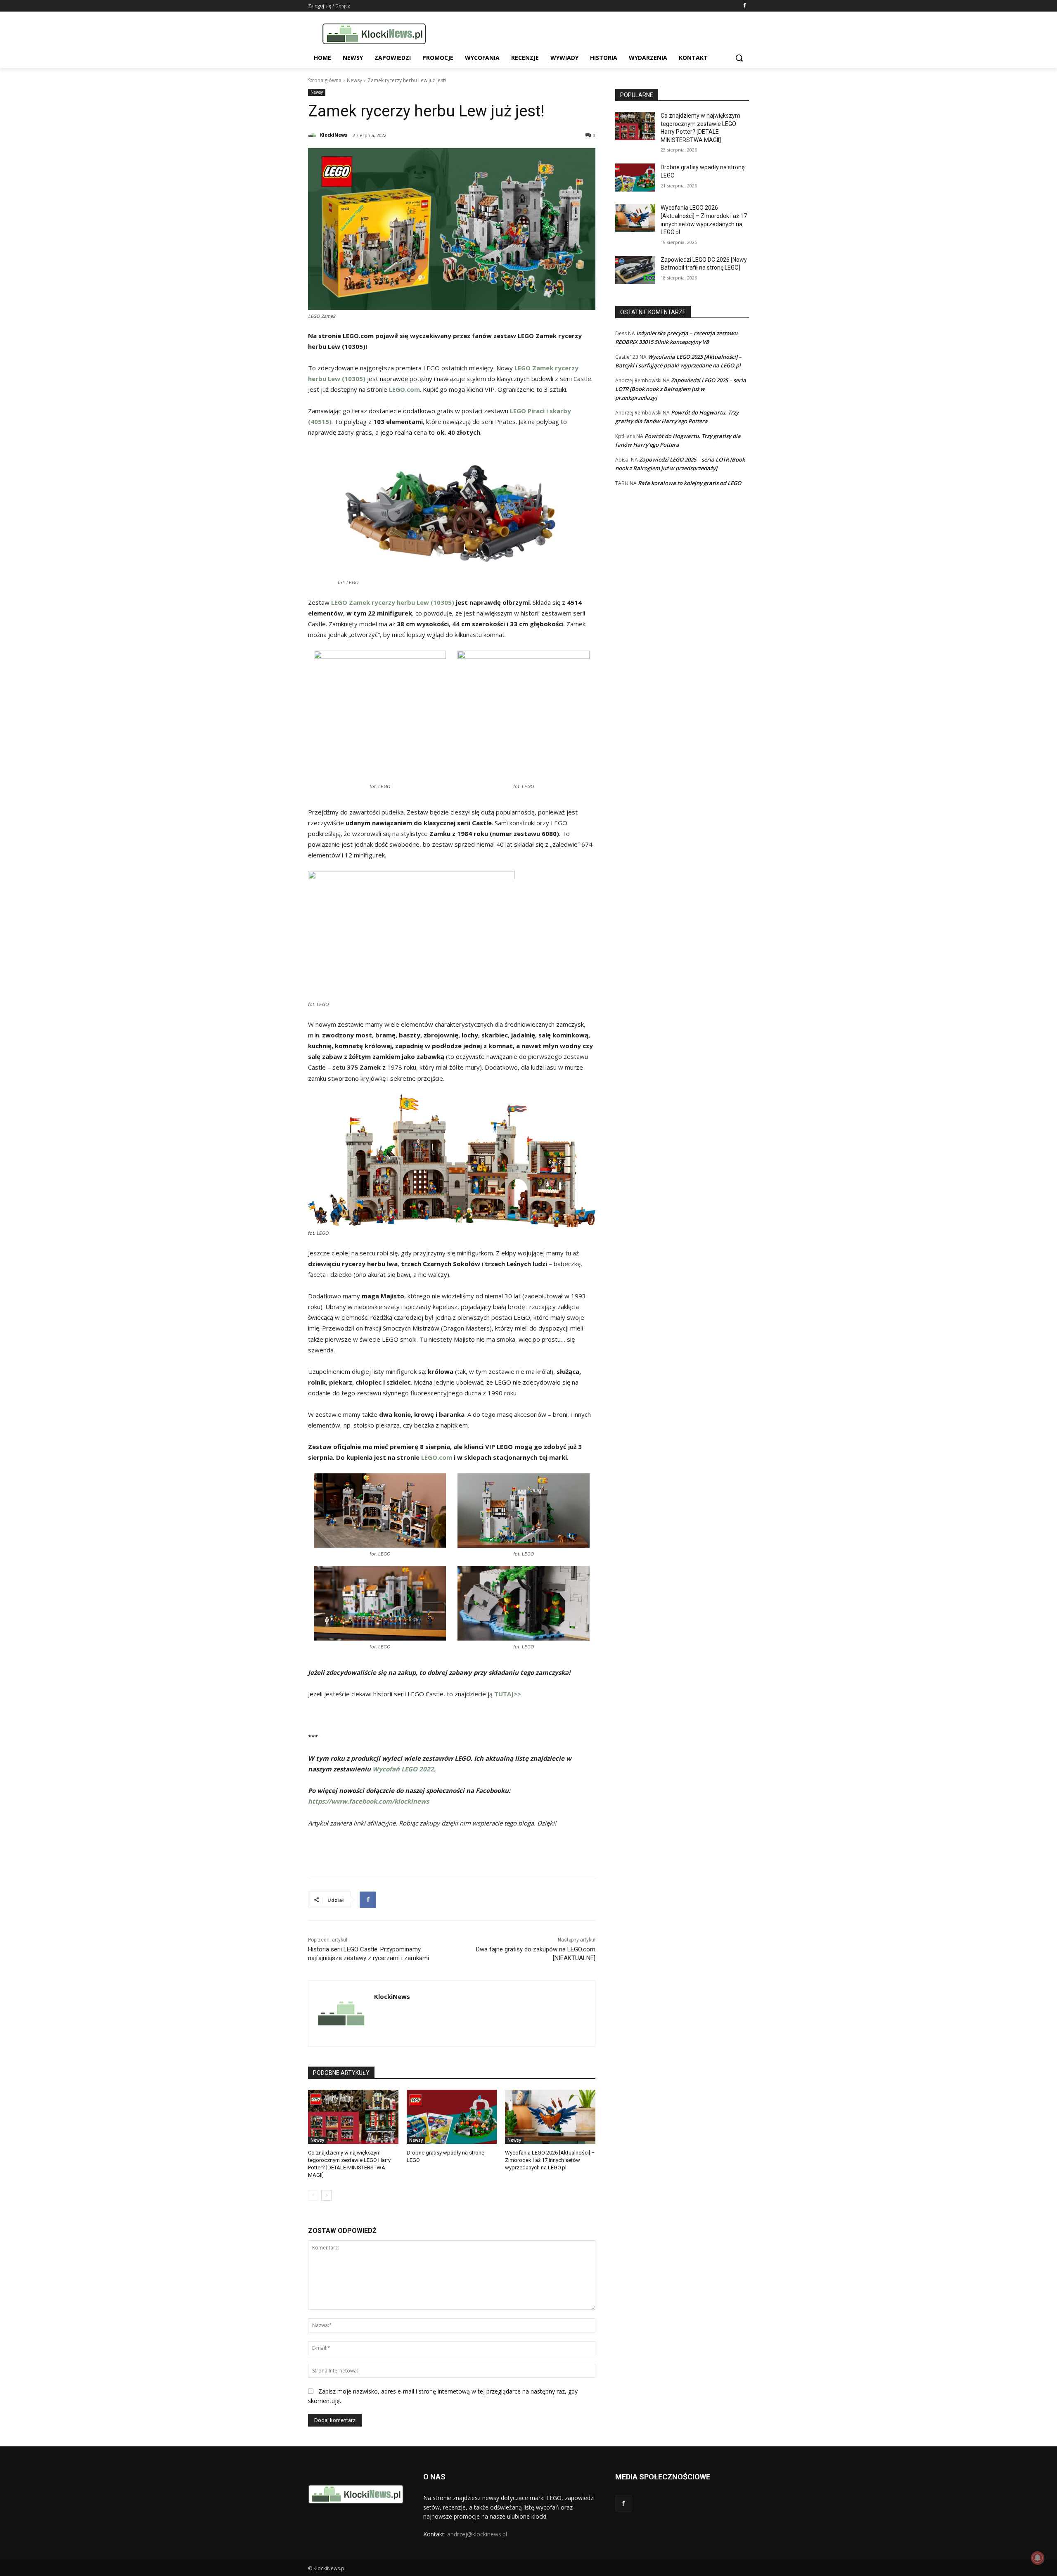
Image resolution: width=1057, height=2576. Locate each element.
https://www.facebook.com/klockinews (369, 1801)
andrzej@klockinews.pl (477, 2534)
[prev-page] (313, 2195)
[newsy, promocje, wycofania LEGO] (374, 34)
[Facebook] (744, 6)
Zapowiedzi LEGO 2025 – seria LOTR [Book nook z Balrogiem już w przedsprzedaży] (681, 389)
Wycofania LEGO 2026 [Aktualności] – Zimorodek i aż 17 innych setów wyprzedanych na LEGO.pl (550, 2160)
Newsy (354, 80)
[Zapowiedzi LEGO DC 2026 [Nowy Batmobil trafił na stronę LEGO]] (635, 270)
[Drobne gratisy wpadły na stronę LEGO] (452, 2117)
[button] (739, 58)
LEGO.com (437, 1457)
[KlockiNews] (313, 135)
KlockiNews (334, 135)
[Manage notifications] (1038, 2558)
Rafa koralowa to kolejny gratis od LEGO (690, 483)
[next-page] (326, 2195)
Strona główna (325, 80)
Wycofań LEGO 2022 (403, 1769)
